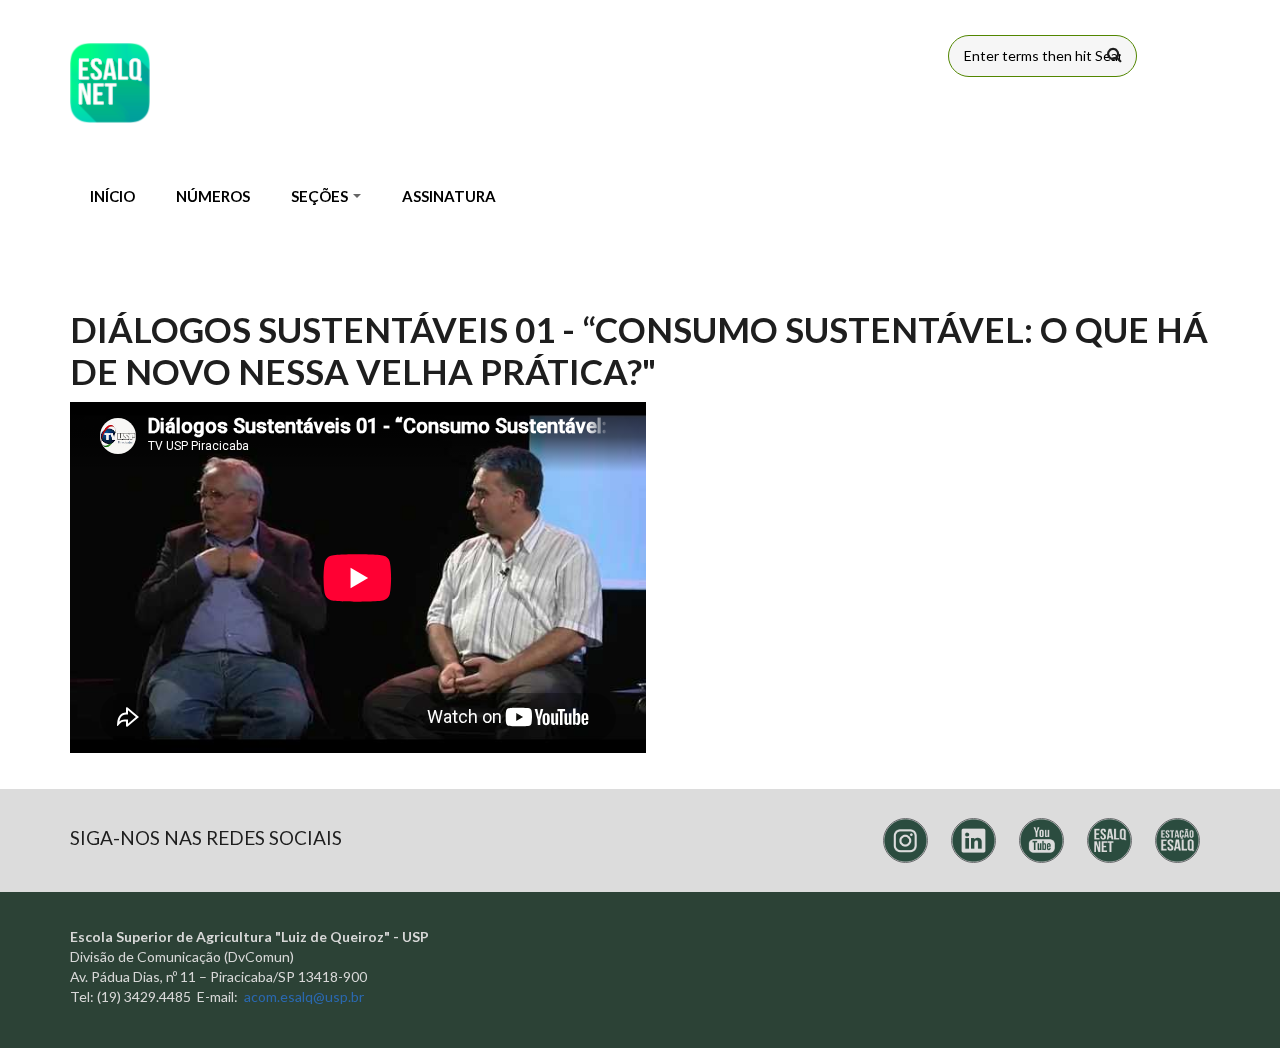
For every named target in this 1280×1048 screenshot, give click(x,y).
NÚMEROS (213, 196)
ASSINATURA (449, 196)
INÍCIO (112, 196)
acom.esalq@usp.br (304, 996)
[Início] (110, 83)
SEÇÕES (321, 196)
